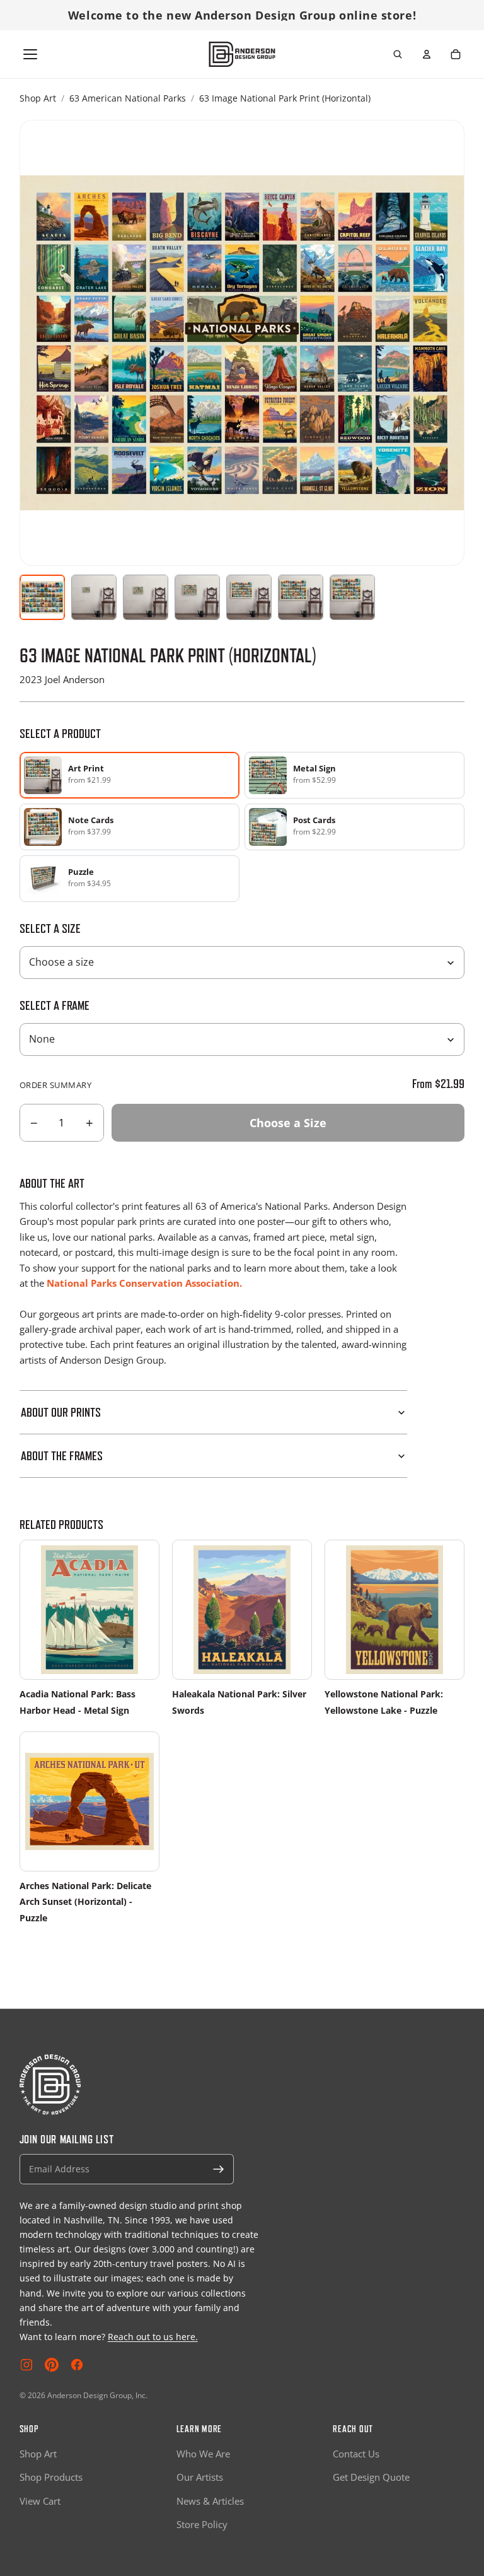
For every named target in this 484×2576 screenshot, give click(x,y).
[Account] (427, 54)
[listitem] (354, 775)
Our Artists (200, 2477)
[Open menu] (30, 54)
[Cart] (456, 54)
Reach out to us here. (153, 2337)
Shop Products (51, 2477)
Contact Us (356, 2454)
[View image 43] (352, 597)
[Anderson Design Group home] (242, 54)
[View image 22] (197, 597)
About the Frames (62, 1456)
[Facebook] (77, 2365)
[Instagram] (26, 2365)
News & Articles (210, 2501)
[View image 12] (146, 597)
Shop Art (38, 98)
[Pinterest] (52, 2365)
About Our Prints (61, 1412)
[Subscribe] (219, 2169)
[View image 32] (249, 597)
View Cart (40, 2501)
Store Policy (202, 2524)
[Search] (398, 54)
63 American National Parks (128, 98)
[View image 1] (42, 597)
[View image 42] (301, 597)
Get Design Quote (371, 2477)
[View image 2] (94, 597)
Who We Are (203, 2454)
